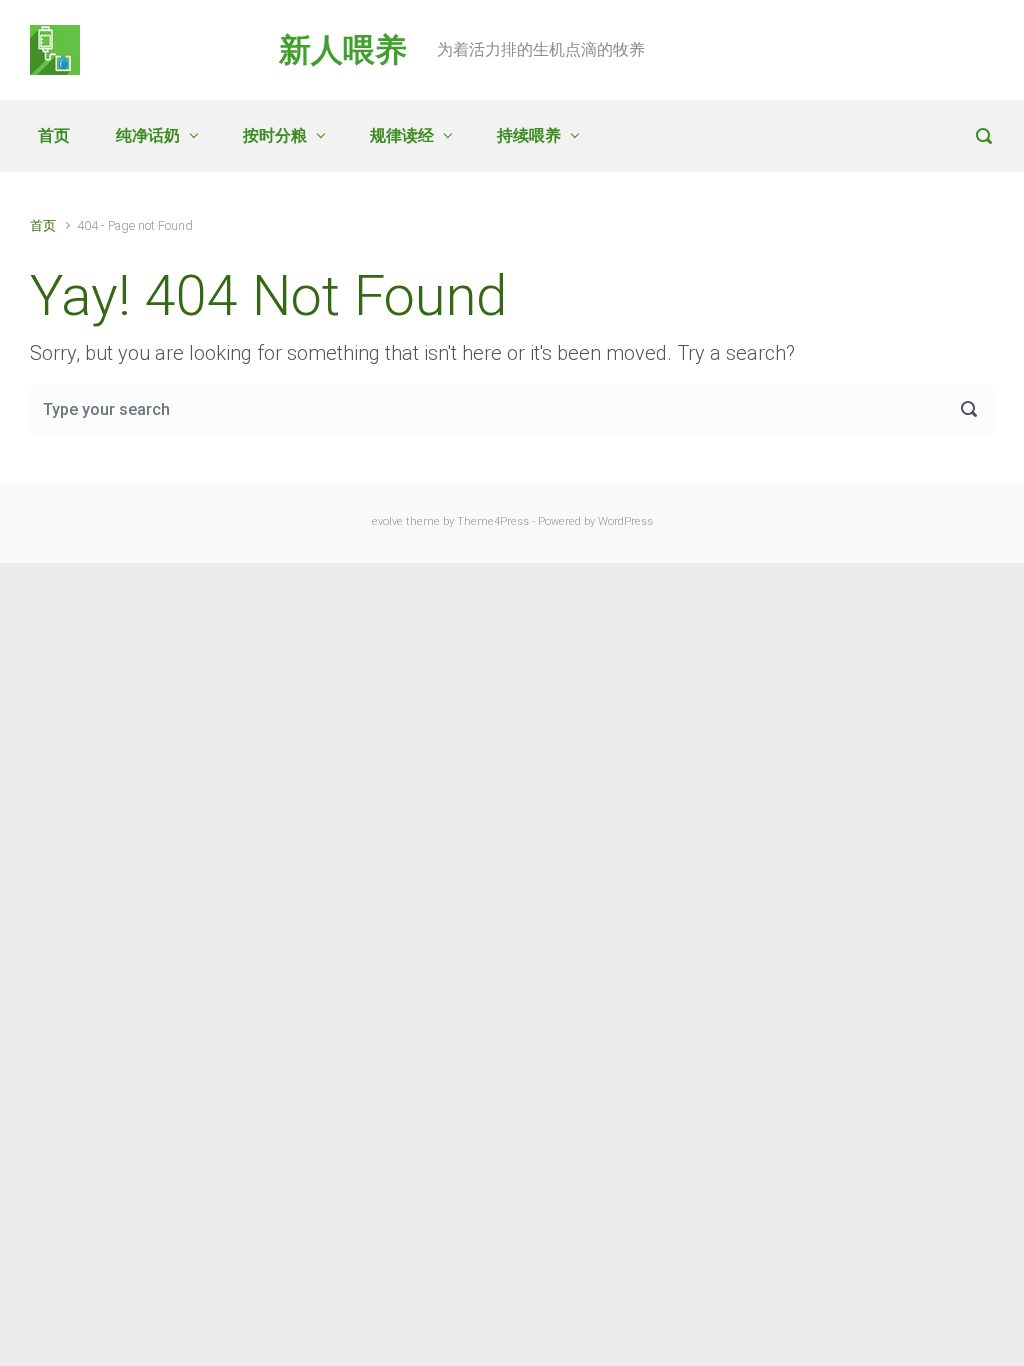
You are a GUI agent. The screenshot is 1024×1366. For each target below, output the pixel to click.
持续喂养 (529, 135)
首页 (54, 135)
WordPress (625, 521)
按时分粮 (275, 135)
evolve (387, 521)
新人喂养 (343, 50)
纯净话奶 (148, 135)
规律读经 (402, 135)
